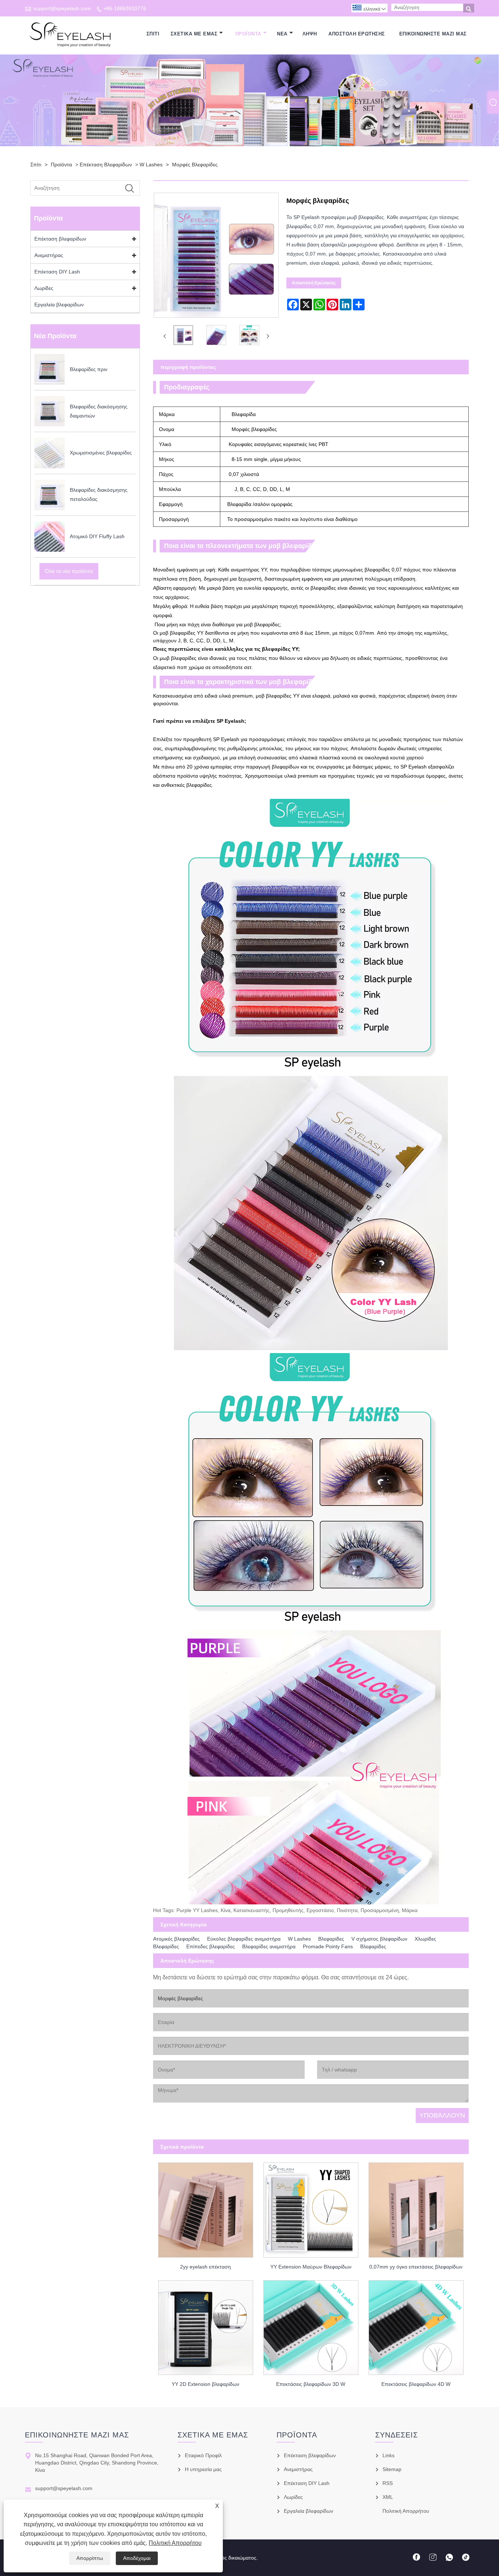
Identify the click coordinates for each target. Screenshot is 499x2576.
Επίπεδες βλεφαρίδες (211, 1946)
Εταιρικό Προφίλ (203, 2455)
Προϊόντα (248, 34)
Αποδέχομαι (137, 2558)
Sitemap (392, 2469)
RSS (388, 2483)
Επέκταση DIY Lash (57, 272)
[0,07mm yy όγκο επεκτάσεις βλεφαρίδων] (416, 2208)
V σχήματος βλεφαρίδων (379, 1939)
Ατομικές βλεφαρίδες (176, 1939)
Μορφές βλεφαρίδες (195, 165)
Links (388, 2455)
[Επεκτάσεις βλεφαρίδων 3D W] (311, 2325)
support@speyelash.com (62, 8)
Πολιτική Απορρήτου (175, 2543)
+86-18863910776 (125, 8)
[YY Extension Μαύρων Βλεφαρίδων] (311, 2208)
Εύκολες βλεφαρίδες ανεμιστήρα (244, 1939)
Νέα (282, 34)
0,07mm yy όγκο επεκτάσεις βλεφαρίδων (416, 2267)
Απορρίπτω (90, 2558)
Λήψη (310, 34)
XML (388, 2497)
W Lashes (151, 165)
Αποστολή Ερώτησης (357, 34)
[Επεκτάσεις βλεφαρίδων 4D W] (416, 2325)
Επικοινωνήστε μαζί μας (433, 34)
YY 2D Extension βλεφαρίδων (205, 2384)
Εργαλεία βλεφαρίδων (59, 305)
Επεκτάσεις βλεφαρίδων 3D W (311, 2384)
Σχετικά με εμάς (194, 34)
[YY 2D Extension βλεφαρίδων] (206, 2325)
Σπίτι (153, 34)
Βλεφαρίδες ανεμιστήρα (269, 1946)
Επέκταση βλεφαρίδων (106, 165)
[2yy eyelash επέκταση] (206, 2208)
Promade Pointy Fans (328, 1946)
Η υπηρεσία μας (203, 2469)
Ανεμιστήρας (49, 255)
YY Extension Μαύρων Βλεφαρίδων (311, 2267)
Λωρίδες (44, 288)
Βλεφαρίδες (331, 1939)
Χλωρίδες (425, 1939)
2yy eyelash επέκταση (205, 2267)
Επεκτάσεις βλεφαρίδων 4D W (416, 2384)
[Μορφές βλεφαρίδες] (183, 337)
